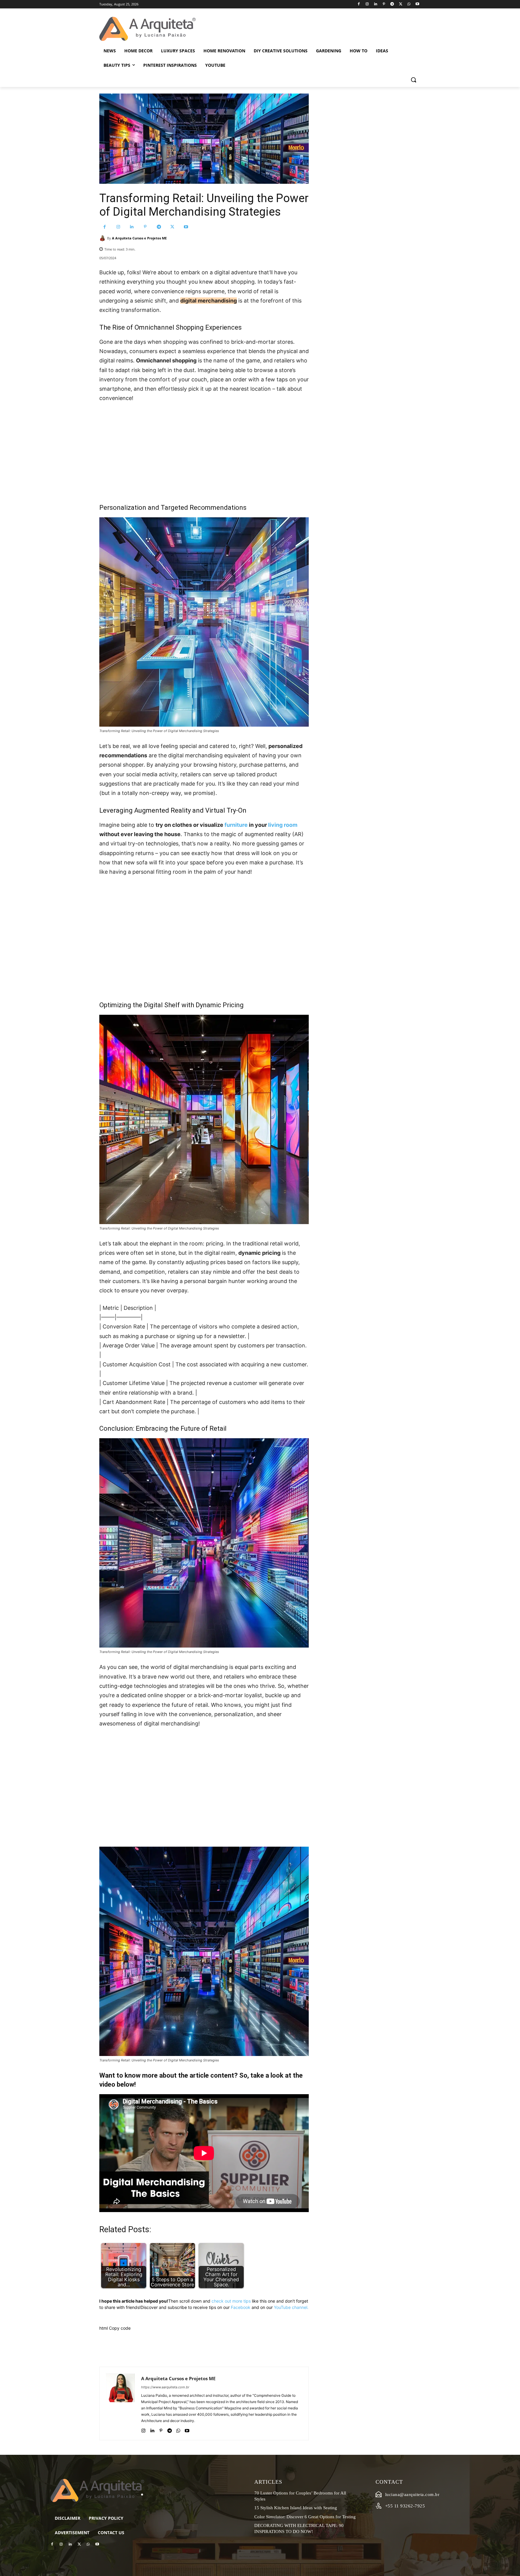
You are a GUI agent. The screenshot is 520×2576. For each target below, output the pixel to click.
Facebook (241, 2307)
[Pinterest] (384, 4)
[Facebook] (359, 4)
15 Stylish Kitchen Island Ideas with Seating (296, 2508)
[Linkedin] (375, 4)
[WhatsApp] (409, 4)
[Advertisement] (204, 453)
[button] (413, 80)
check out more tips (231, 2301)
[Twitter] (401, 4)
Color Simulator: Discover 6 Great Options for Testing (305, 2517)
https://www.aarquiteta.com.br (165, 2387)
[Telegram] (392, 4)
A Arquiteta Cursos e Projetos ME (139, 238)
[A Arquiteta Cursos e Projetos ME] (103, 238)
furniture (236, 825)
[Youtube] (417, 4)
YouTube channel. (291, 2307)
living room (283, 825)
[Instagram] (367, 4)
